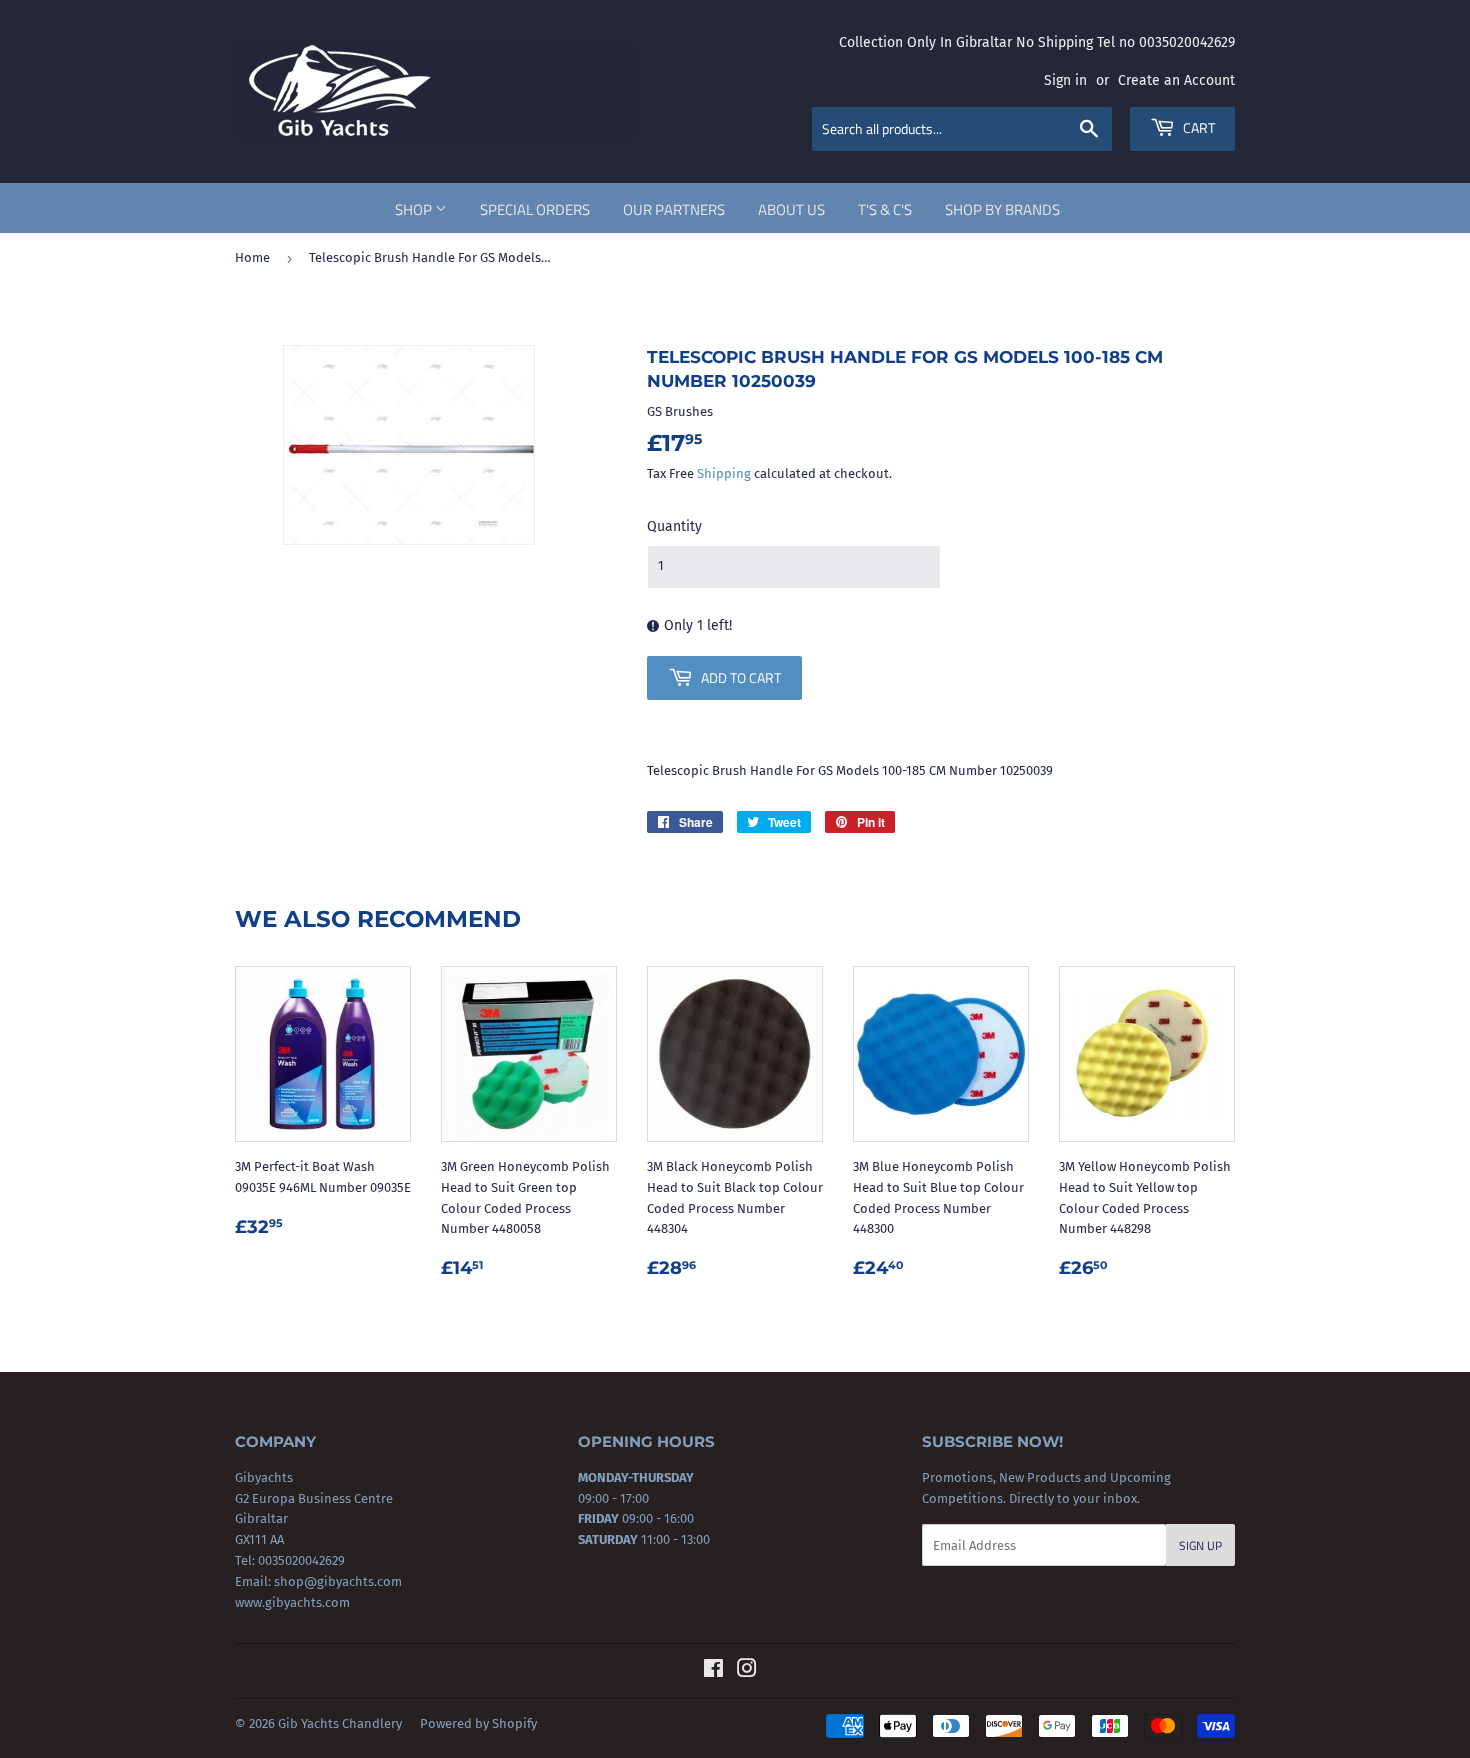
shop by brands (1002, 209)
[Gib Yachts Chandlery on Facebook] (713, 1671)
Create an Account (1176, 80)
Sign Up (1200, 1545)
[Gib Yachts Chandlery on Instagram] (747, 1671)
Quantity (674, 526)
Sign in (1065, 80)
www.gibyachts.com (292, 1602)
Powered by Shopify (478, 1723)
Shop (415, 209)
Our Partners (674, 209)
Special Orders (535, 209)
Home (252, 257)
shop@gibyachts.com (336, 1581)
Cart (1197, 127)
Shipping (724, 473)
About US (791, 209)
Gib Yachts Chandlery (340, 1723)
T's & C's (885, 209)
